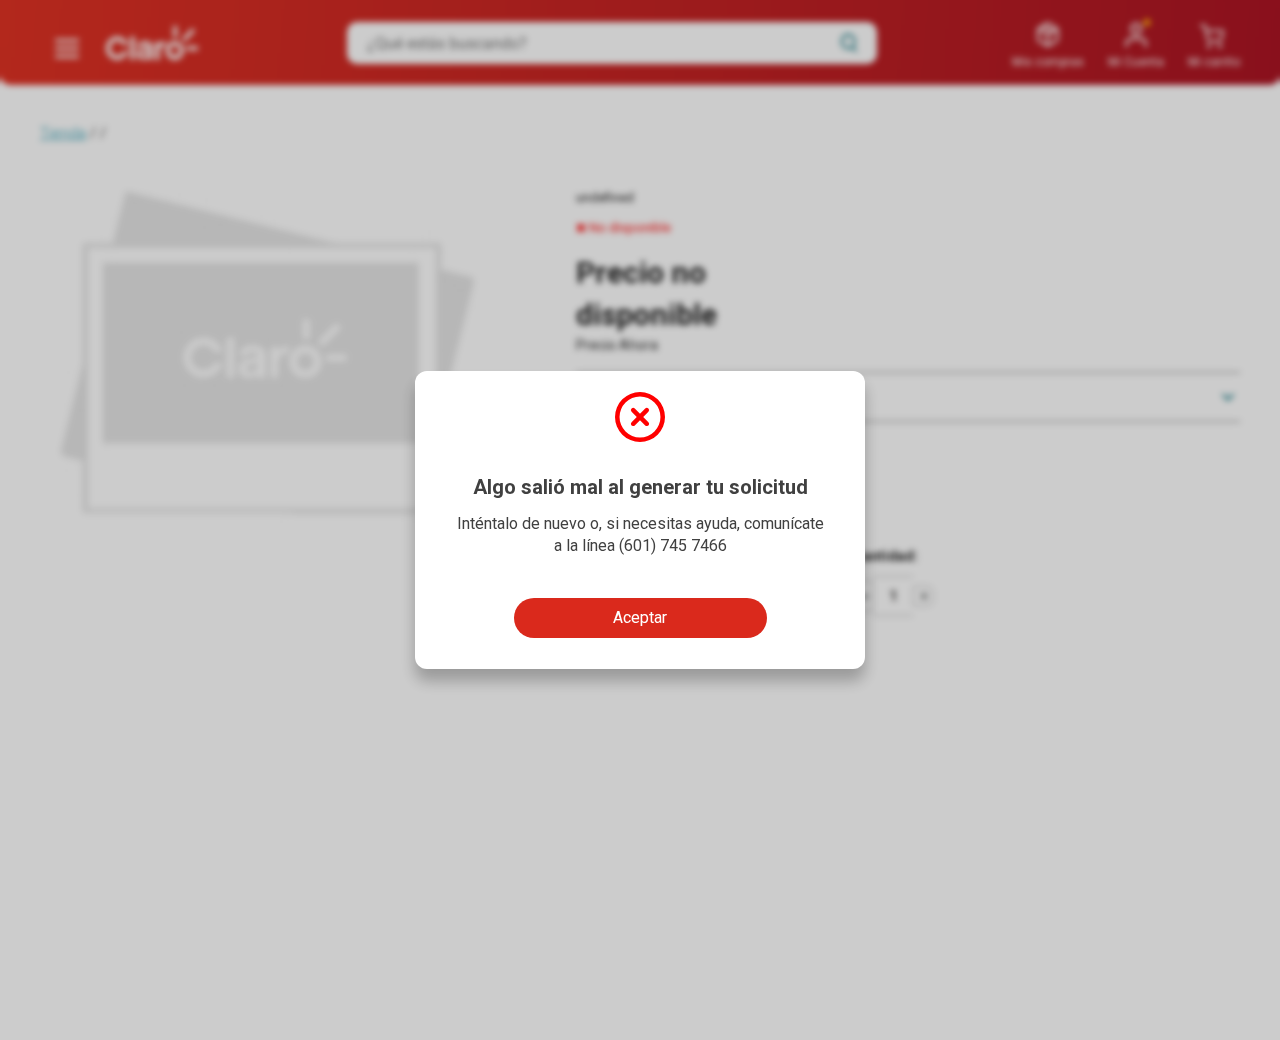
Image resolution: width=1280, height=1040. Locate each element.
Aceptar (640, 617)
